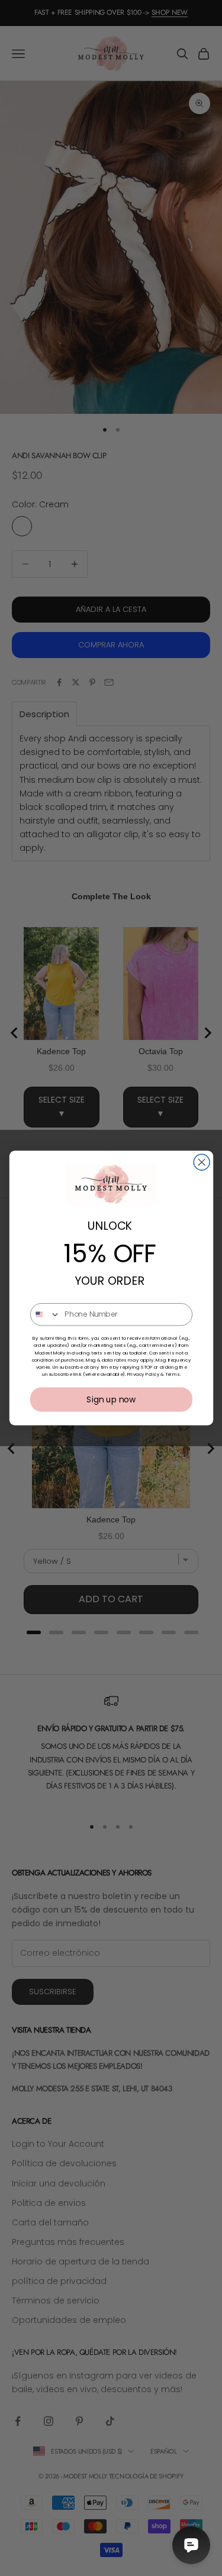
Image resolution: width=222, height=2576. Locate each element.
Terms (172, 1374)
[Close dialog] (202, 1162)
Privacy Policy (143, 1374)
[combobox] (45, 1315)
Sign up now (111, 1399)
